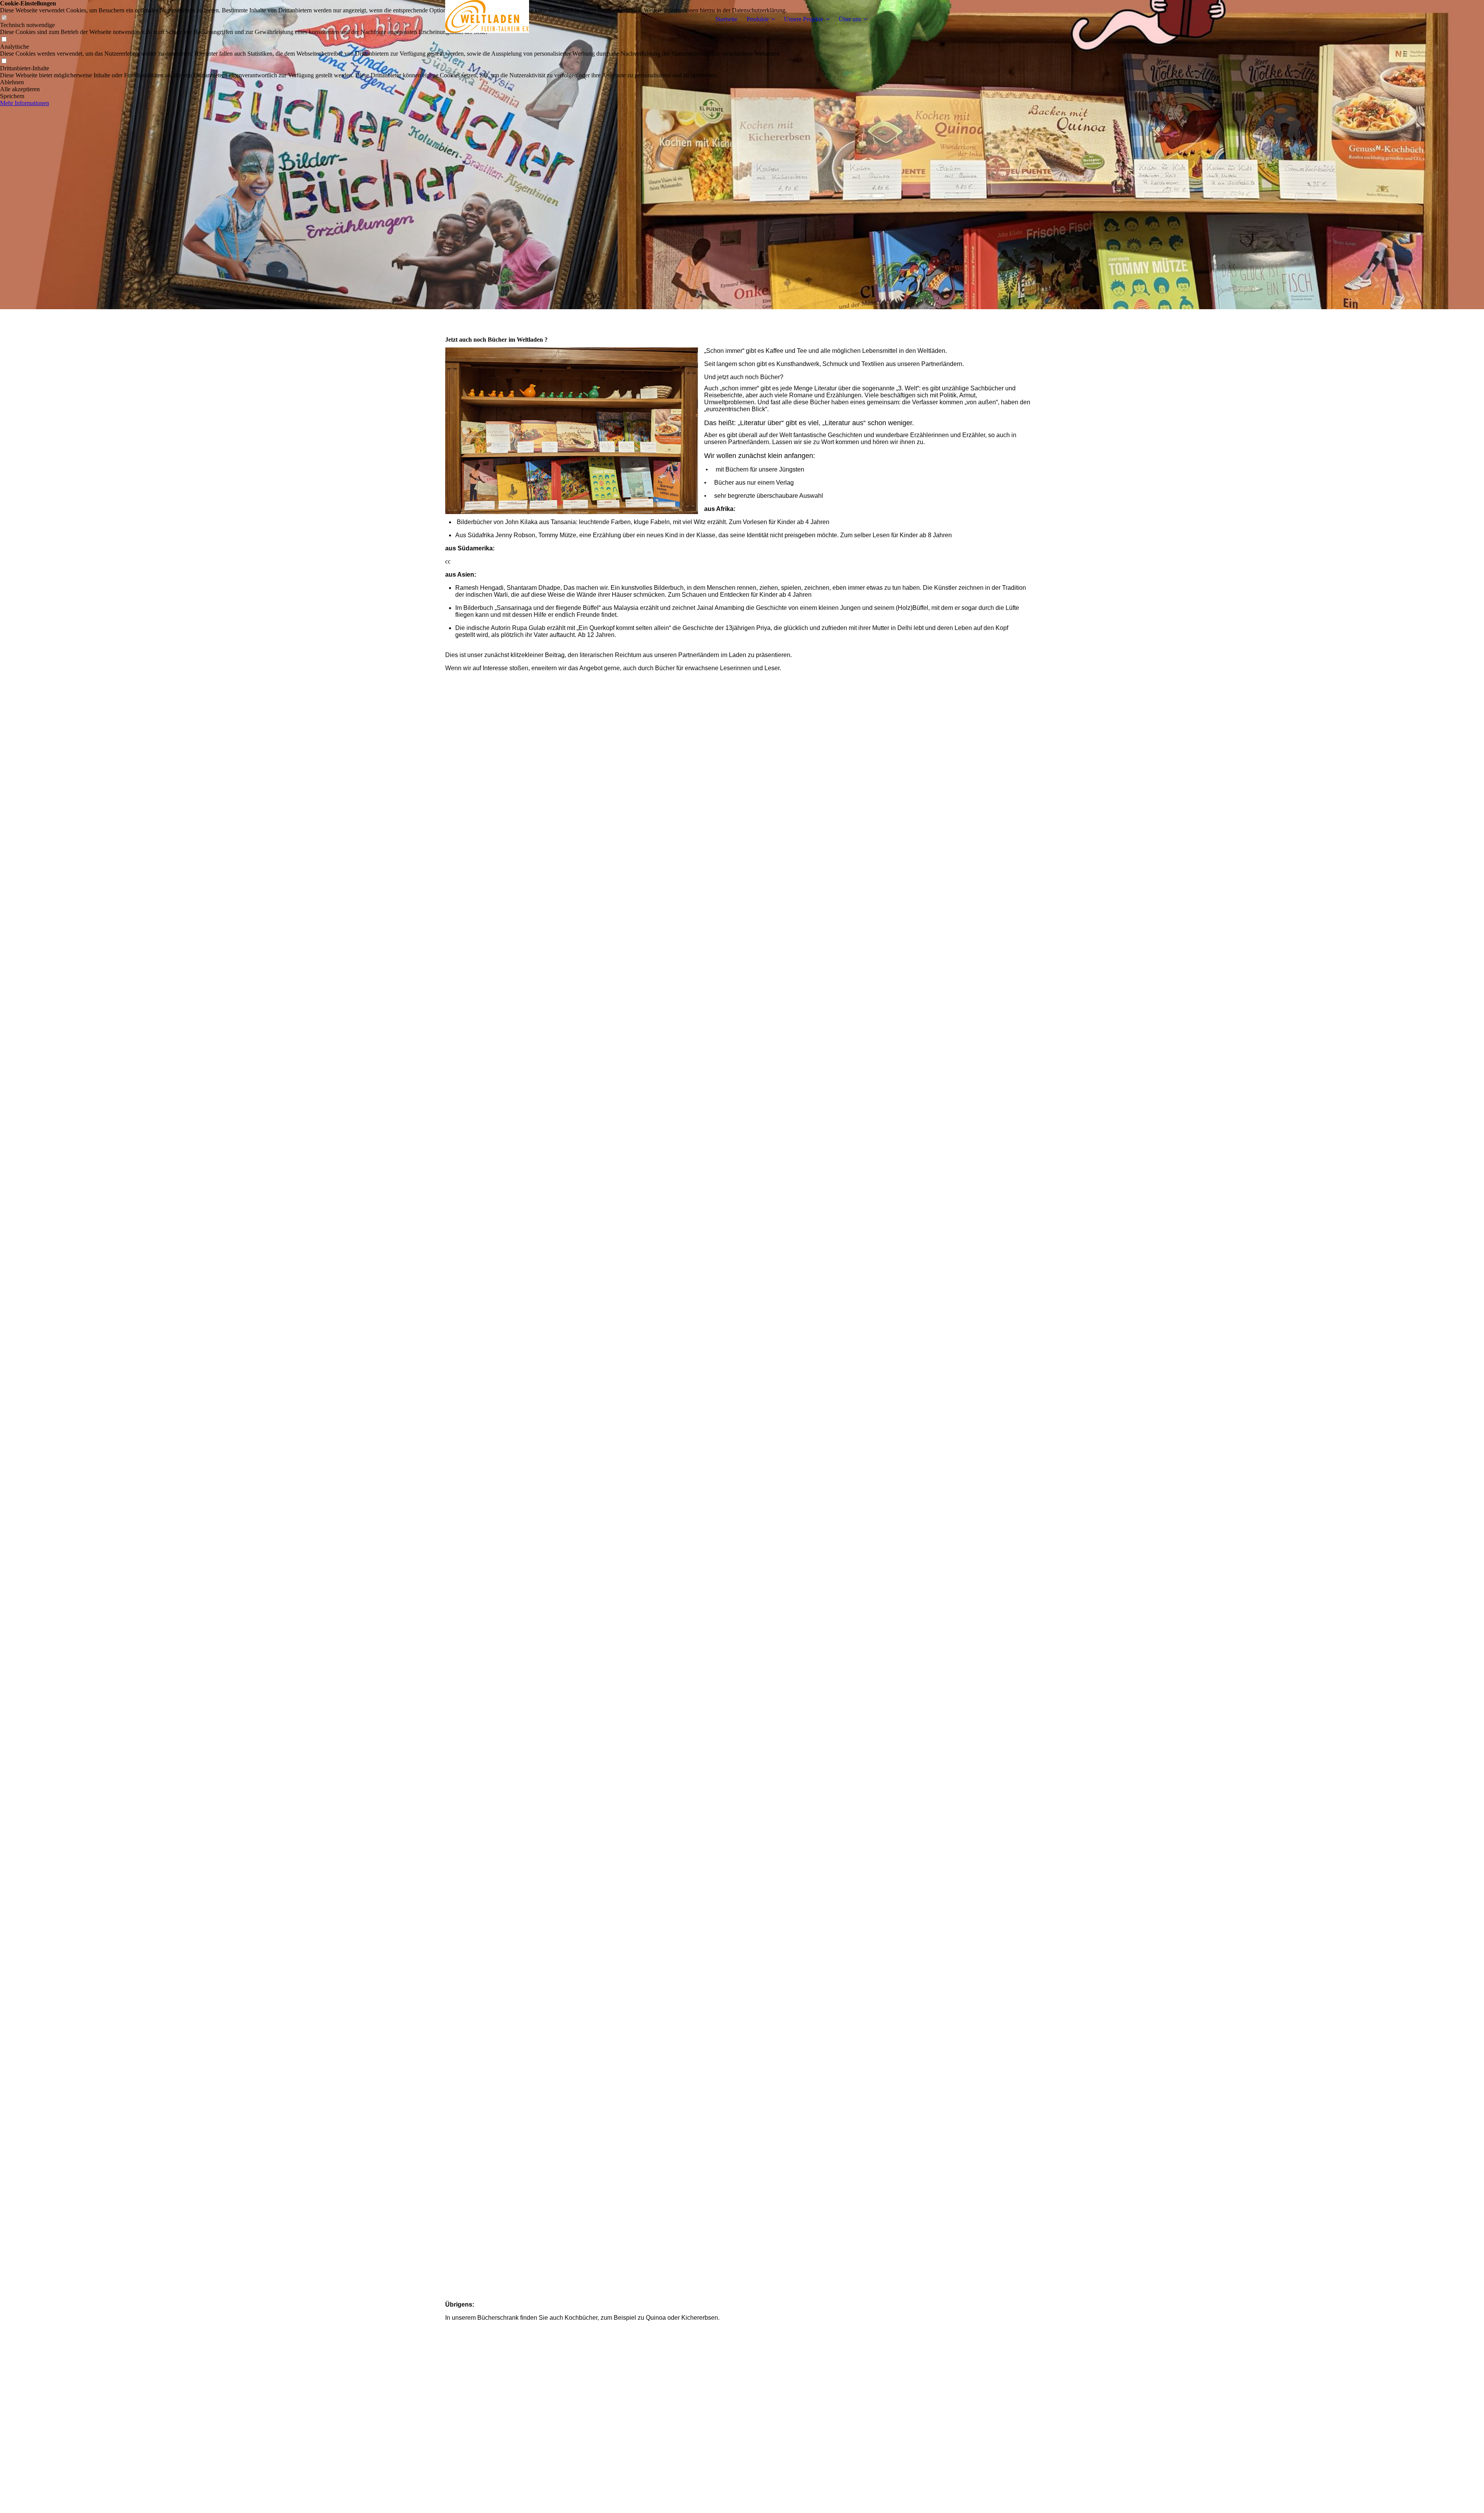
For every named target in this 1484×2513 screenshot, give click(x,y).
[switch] (4, 40)
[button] (393, 82)
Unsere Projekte (804, 19)
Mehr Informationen (25, 103)
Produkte (758, 19)
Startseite (726, 19)
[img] (494, 19)
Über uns (850, 19)
